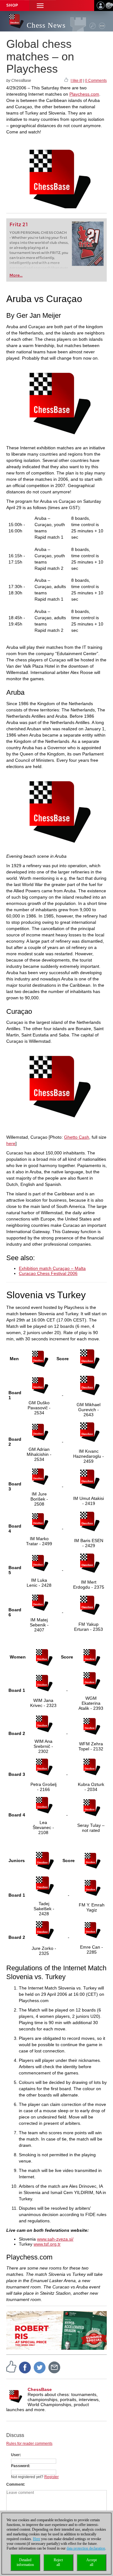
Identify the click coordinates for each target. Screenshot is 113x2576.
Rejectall (58, 2562)
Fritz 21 (19, 224)
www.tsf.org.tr (47, 2244)
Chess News (46, 25)
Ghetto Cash (77, 1137)
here (11, 1143)
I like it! (76, 81)
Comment (15, 2484)
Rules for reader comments (29, 2444)
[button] (40, 6)
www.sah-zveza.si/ (55, 2239)
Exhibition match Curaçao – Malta (52, 1268)
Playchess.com (84, 94)
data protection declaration (86, 2548)
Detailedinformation (25, 2562)
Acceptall (91, 2562)
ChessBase (40, 2389)
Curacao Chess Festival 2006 (48, 1273)
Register (51, 2477)
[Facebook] (25, 2367)
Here (37, 2539)
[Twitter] (40, 2367)
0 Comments (96, 81)
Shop (12, 5)
